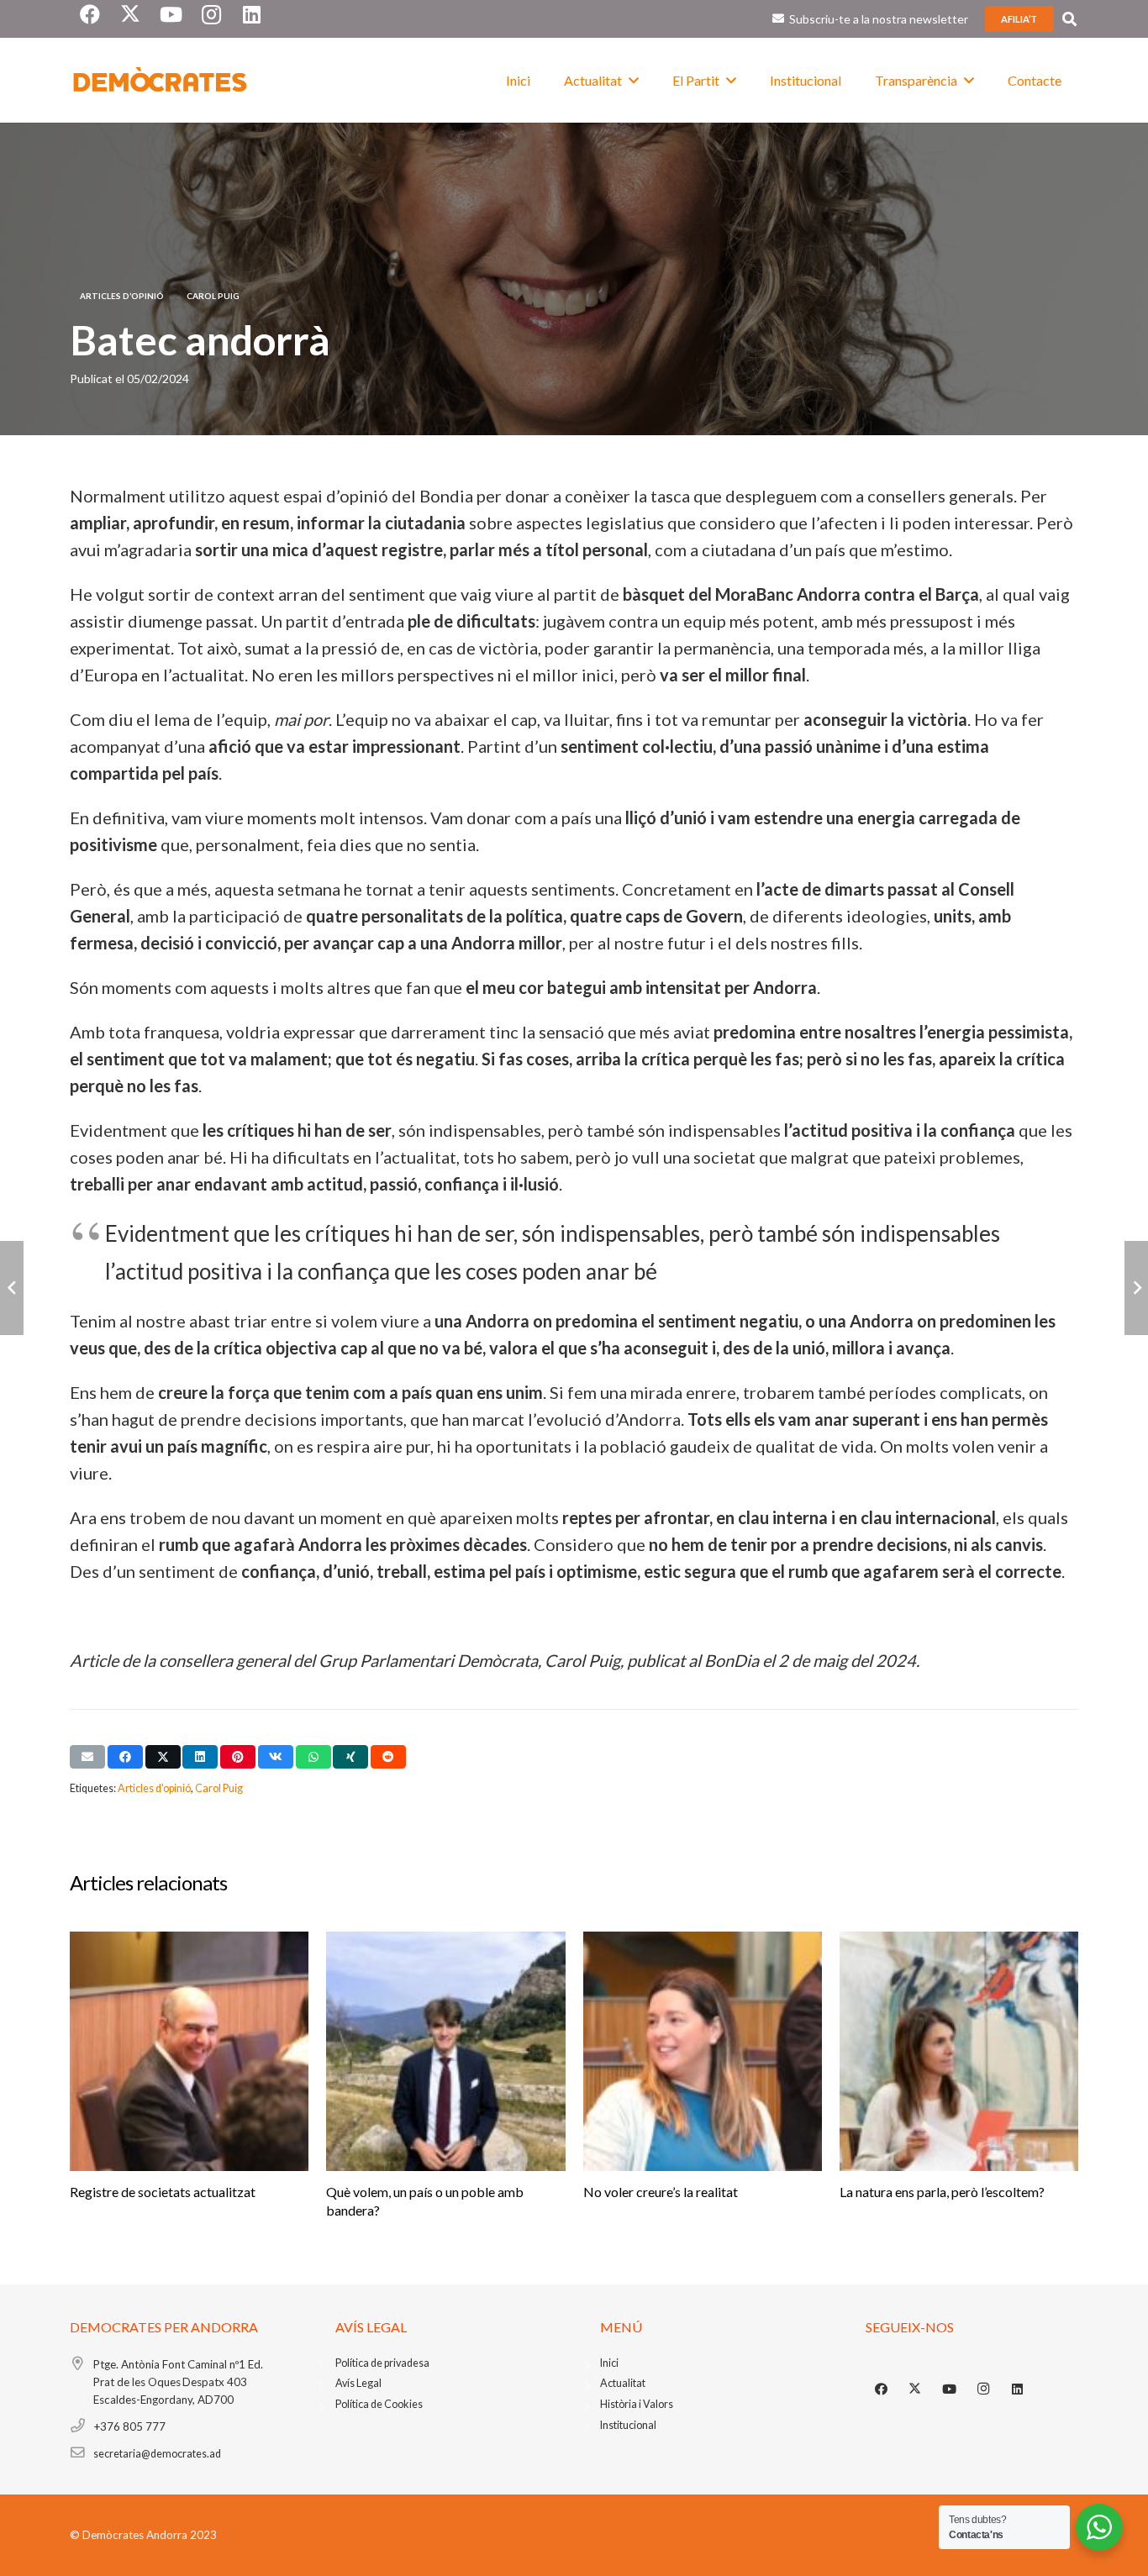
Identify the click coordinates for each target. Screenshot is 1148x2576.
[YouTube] (950, 2389)
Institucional (628, 2425)
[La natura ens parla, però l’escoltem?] (959, 2051)
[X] (915, 2389)
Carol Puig (219, 1788)
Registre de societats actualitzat (163, 2192)
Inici (609, 2363)
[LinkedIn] (1018, 2389)
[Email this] (87, 1757)
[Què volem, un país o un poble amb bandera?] (445, 2051)
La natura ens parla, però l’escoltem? (942, 2192)
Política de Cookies (379, 2404)
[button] (1069, 19)
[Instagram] (983, 2389)
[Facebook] (882, 2389)
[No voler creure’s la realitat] (703, 2051)
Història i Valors (637, 2404)
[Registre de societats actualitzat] (189, 2051)
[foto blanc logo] (161, 81)
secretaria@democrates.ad (157, 2454)
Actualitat (623, 2383)
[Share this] (125, 1757)
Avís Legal (358, 2383)
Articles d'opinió (154, 1788)
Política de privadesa (382, 2363)
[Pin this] (238, 1757)
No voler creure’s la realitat (661, 2192)
